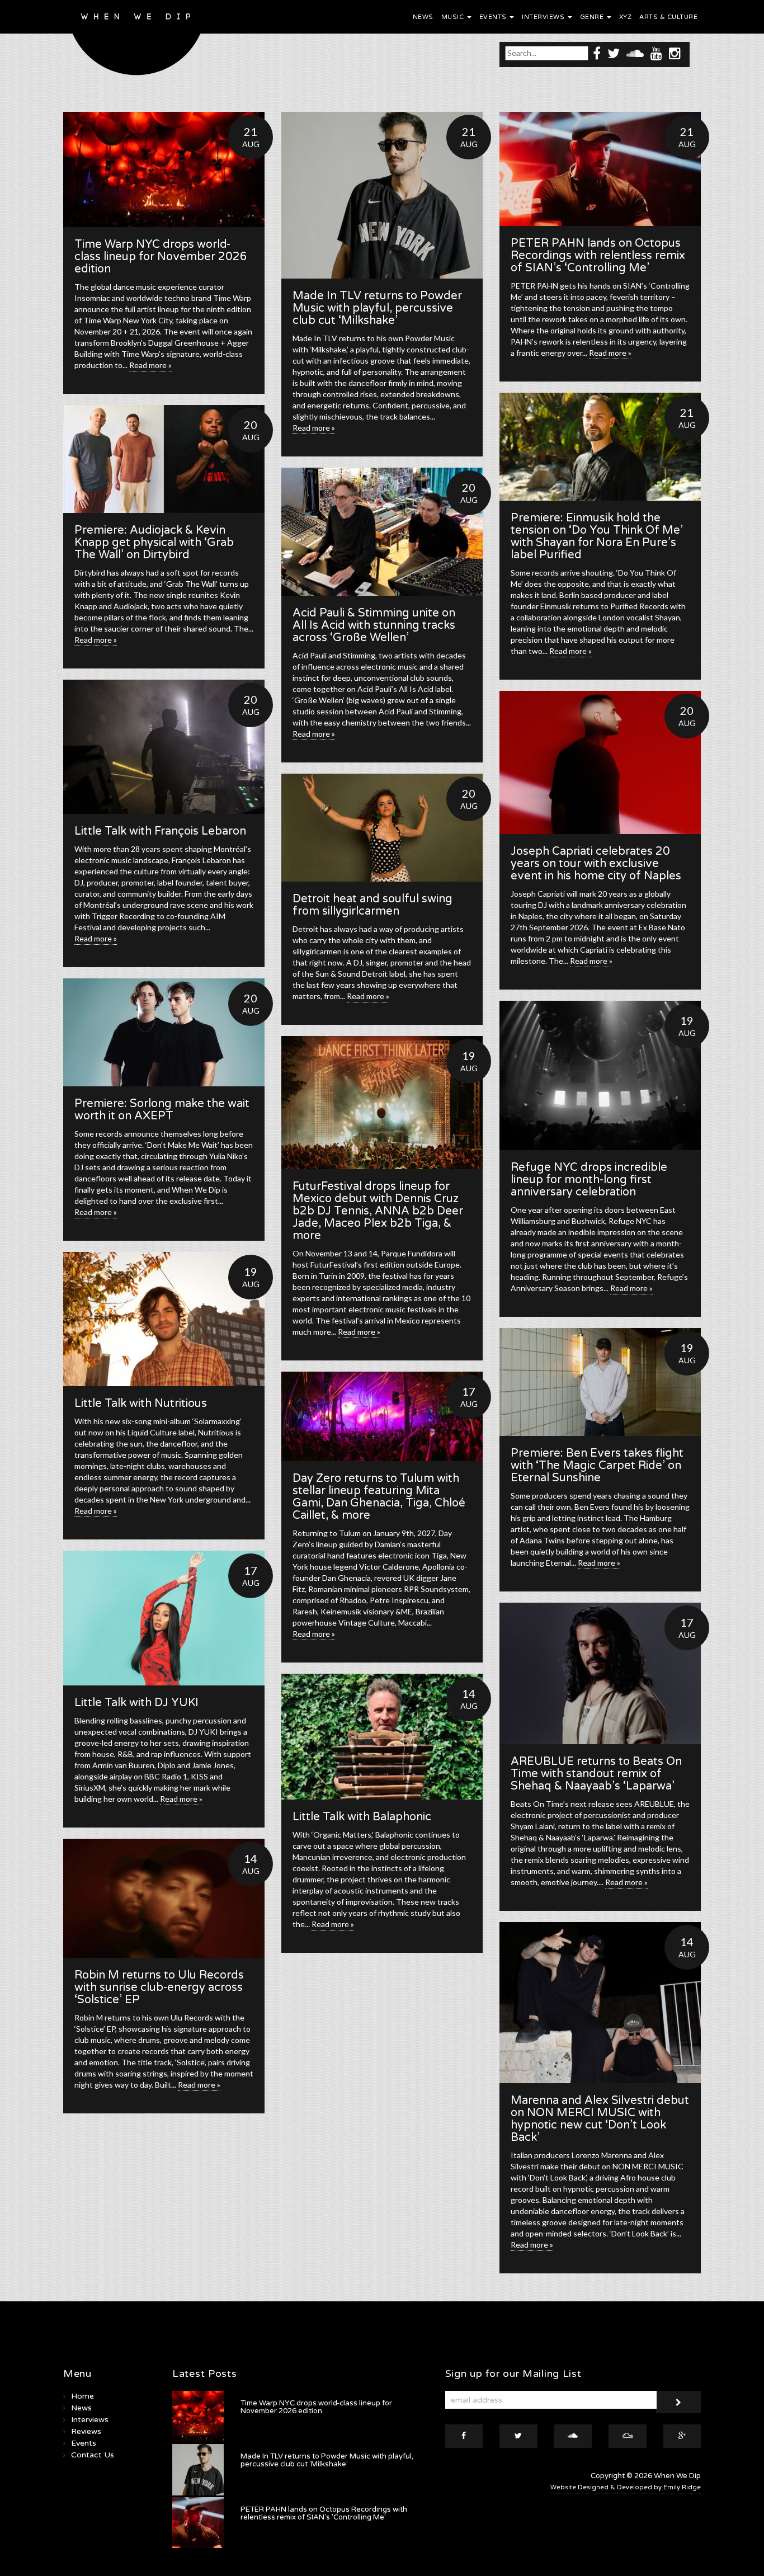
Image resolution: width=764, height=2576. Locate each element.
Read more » (150, 365)
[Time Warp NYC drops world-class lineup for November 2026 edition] (164, 169)
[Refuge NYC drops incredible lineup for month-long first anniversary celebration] (600, 1075)
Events (494, 17)
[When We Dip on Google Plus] (682, 2436)
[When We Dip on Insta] (675, 53)
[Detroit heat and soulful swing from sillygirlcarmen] (382, 828)
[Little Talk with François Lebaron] (164, 747)
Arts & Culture (668, 17)
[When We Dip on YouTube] (656, 53)
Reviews (86, 2431)
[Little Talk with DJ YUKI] (164, 1618)
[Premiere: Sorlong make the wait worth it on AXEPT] (164, 1032)
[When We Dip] (137, 41)
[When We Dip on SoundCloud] (635, 53)
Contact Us (93, 2455)
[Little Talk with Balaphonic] (382, 1737)
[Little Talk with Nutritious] (164, 1319)
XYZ (626, 17)
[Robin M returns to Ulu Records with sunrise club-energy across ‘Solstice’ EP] (164, 1898)
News (423, 17)
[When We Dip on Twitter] (614, 53)
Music (454, 17)
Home (82, 2396)
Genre (593, 17)
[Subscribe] (678, 2402)
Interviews (544, 17)
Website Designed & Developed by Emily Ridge (626, 2487)
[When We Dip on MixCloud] (628, 2436)
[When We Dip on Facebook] (597, 53)
